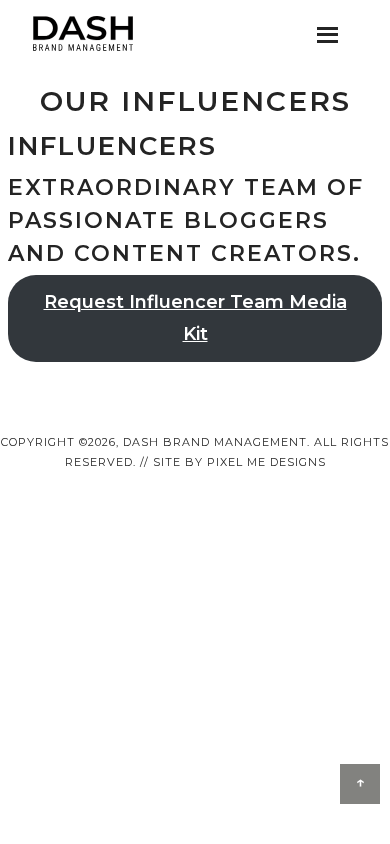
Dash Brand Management (83, 34)
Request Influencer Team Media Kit (195, 318)
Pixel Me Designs (266, 462)
